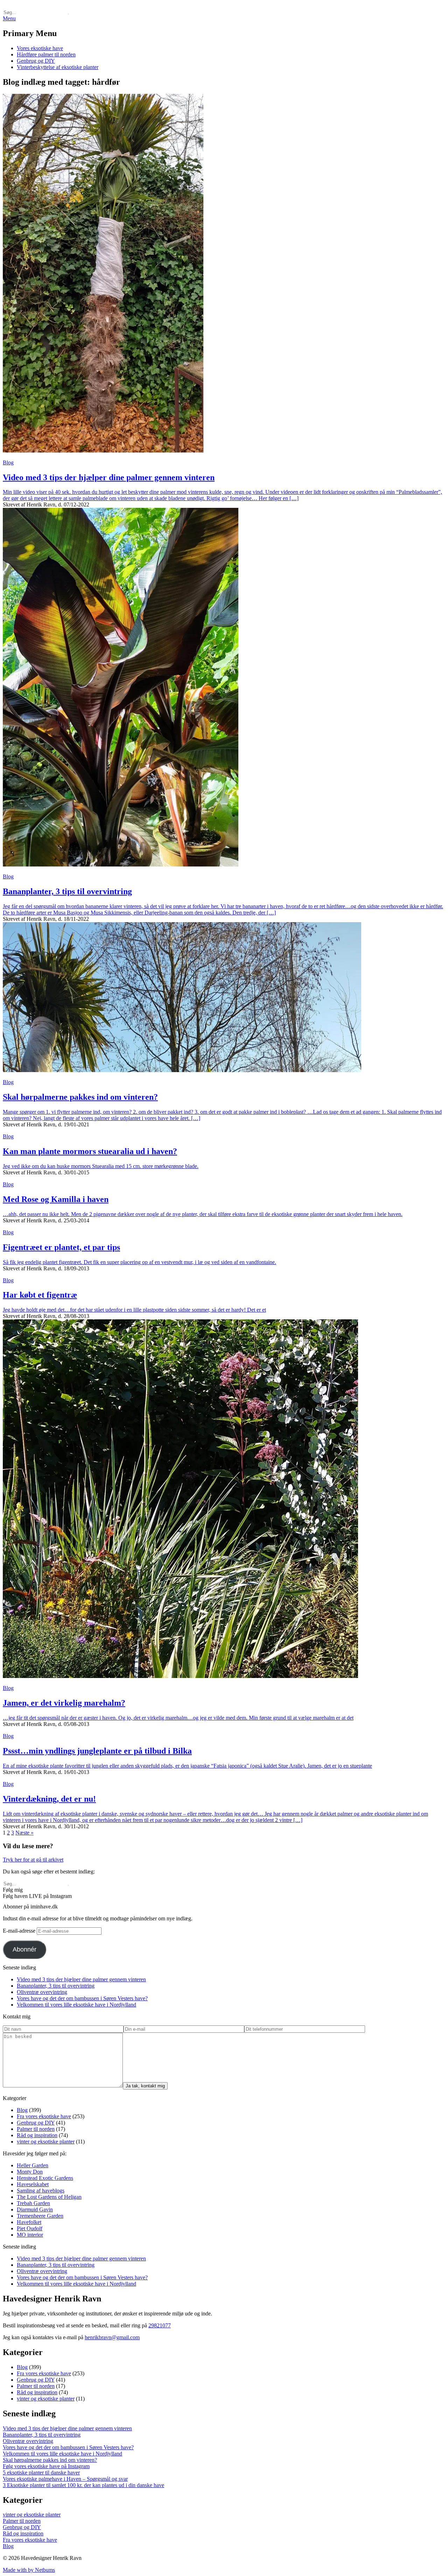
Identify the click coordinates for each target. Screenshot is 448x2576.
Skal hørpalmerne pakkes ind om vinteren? (50, 2460)
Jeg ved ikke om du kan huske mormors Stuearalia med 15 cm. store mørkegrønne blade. (101, 1166)
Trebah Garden (33, 2203)
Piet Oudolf (30, 2228)
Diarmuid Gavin (35, 2209)
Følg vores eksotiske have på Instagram (46, 2466)
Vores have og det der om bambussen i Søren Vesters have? (82, 1998)
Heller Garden (33, 2165)
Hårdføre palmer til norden (46, 54)
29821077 (160, 2325)
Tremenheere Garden (40, 2216)
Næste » (24, 1833)
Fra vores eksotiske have (44, 2116)
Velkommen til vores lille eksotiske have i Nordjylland (76, 2005)
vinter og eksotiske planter (46, 2142)
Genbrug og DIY (36, 61)
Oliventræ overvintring (42, 1992)
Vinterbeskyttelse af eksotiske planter (58, 67)
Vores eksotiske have (40, 48)
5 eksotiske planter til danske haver (41, 2473)
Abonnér (24, 1949)
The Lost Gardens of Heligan (49, 2197)
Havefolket (29, 2222)
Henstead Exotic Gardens (45, 2178)
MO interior (30, 2235)
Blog (8, 462)
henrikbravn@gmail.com (112, 2337)
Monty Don (30, 2172)
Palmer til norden (36, 2129)
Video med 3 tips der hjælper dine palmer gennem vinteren (81, 1979)
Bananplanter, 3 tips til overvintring (56, 1986)
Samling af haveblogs (41, 2191)
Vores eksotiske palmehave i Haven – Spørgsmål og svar (65, 2479)
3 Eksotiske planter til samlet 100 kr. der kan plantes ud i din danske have (83, 2485)
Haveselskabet (33, 2184)
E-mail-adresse (20, 1931)
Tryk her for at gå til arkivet (33, 1860)
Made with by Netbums (29, 2570)
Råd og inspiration (37, 2135)
